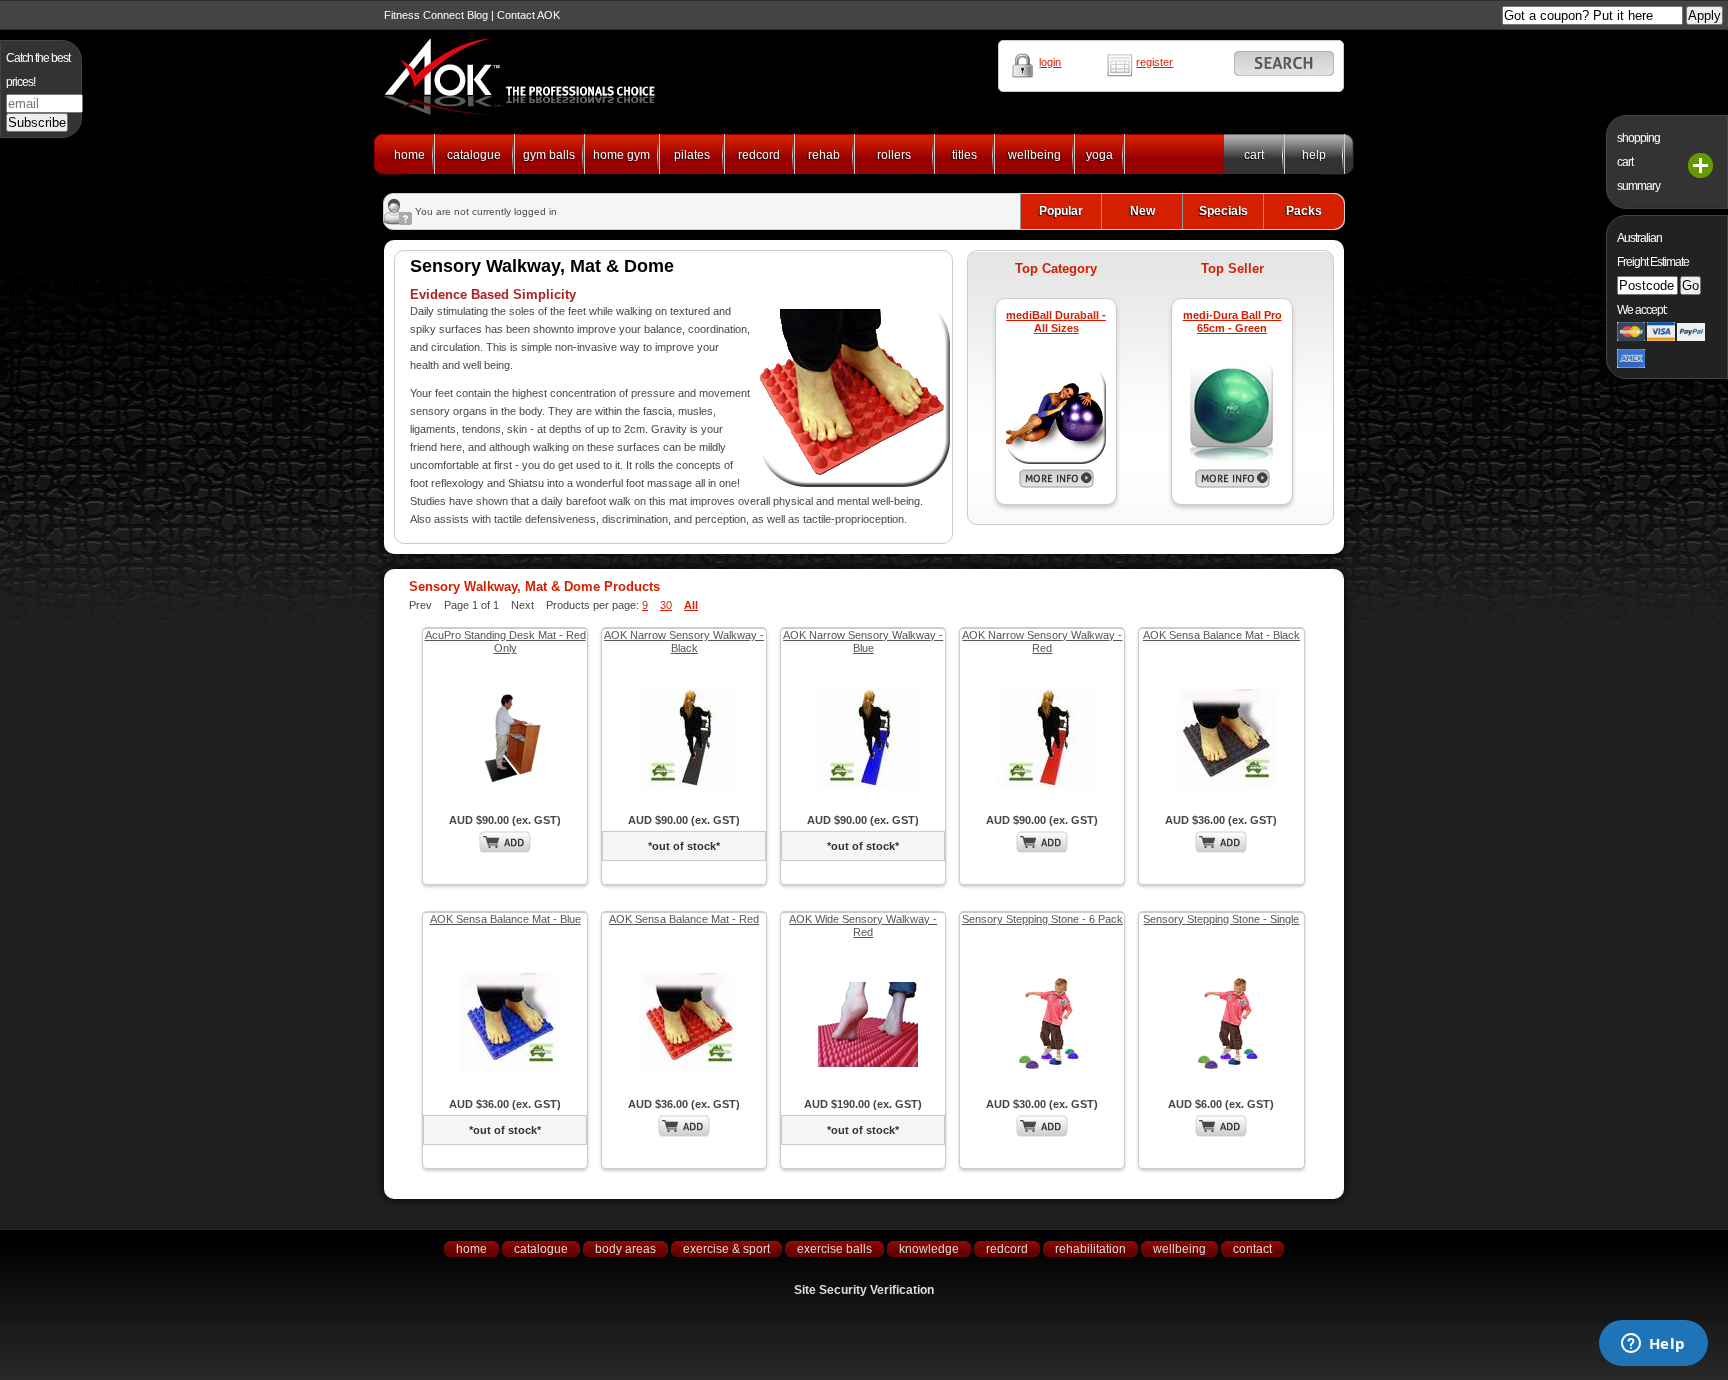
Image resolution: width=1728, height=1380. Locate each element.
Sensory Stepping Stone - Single (1221, 919)
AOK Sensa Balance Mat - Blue (505, 919)
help (1314, 155)
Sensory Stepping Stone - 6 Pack (1042, 919)
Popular (1061, 211)
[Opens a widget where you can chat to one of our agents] (1653, 1345)
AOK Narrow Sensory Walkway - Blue (863, 641)
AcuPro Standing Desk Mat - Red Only (505, 641)
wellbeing (1034, 155)
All (691, 605)
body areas (625, 1249)
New (1142, 211)
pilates (692, 155)
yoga (1099, 155)
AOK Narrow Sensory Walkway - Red (1042, 641)
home (409, 155)
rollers (894, 155)
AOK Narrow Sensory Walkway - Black (684, 641)
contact (1252, 1249)
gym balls (549, 155)
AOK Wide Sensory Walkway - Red (863, 925)
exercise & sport (726, 1249)
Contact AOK (528, 15)
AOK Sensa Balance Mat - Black (1221, 635)
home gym (621, 155)
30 (666, 605)
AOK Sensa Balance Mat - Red (684, 919)
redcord (759, 155)
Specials (1223, 211)
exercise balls (834, 1249)
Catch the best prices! (38, 70)
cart (1254, 155)
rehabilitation (1090, 1249)
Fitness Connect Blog (436, 15)
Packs (1304, 211)
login (1050, 62)
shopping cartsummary (1638, 162)
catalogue (474, 155)
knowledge (929, 1249)
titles (964, 155)
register (1154, 62)
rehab (824, 155)
